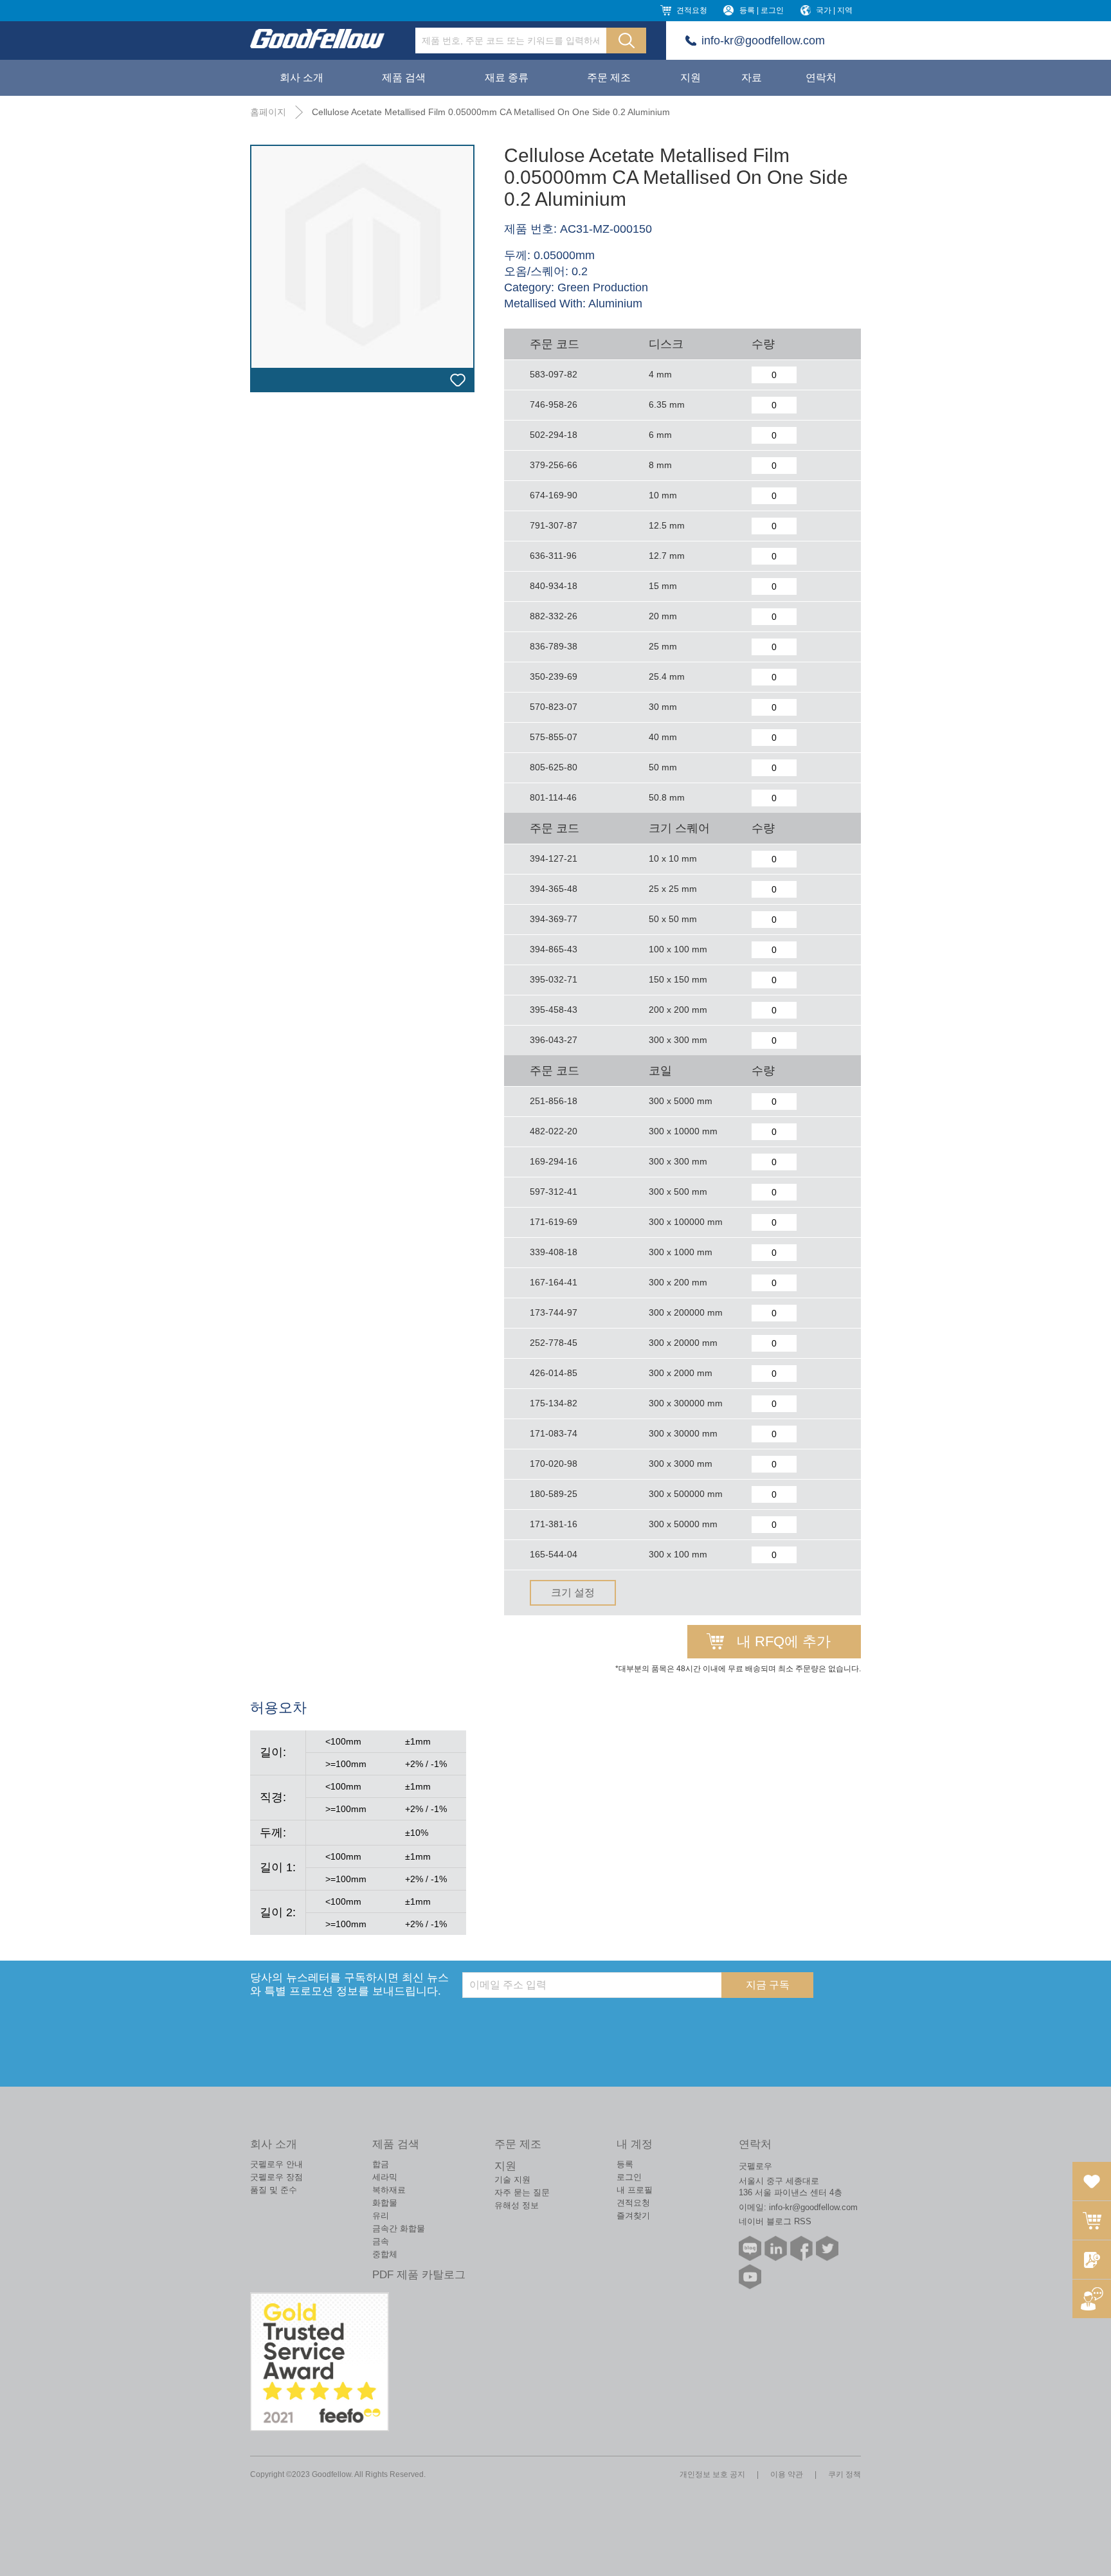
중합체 (385, 2254)
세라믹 (385, 2177)
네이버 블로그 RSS (775, 2221)
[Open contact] (1092, 2299)
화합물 (385, 2203)
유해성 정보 (517, 2205)
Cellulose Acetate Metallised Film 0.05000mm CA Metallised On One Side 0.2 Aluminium (491, 112)
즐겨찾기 (633, 2216)
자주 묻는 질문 (522, 2192)
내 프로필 (635, 2190)
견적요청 (692, 10)
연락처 (821, 77)
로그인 (629, 2177)
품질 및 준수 (274, 2190)
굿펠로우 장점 (276, 2177)
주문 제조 (609, 77)
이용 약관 (787, 2474)
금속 (381, 2241)
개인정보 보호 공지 (712, 2474)
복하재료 (389, 2190)
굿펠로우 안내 (276, 2164)
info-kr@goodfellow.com (763, 41)
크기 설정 (573, 1592)
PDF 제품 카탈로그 (419, 2275)
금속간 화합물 (399, 2228)
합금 (381, 2164)
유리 (381, 2216)
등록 (625, 2164)
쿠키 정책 (845, 2474)
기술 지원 (512, 2180)
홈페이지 (268, 112)
